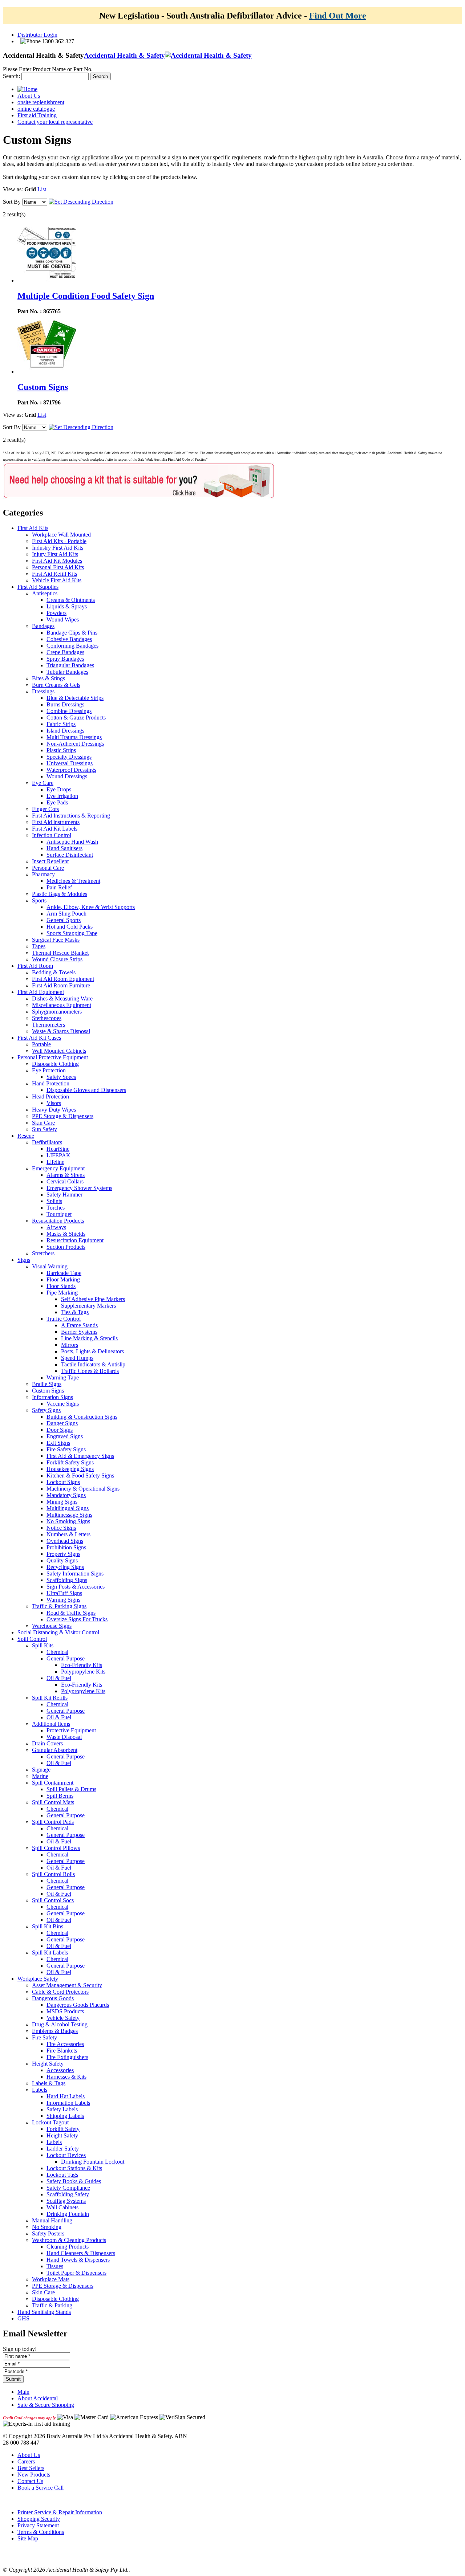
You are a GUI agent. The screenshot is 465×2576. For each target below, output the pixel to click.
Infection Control (52, 835)
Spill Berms (60, 1796)
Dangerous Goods (53, 1998)
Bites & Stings (48, 678)
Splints (54, 1201)
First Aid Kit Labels (55, 829)
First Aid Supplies (38, 587)
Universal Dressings (70, 763)
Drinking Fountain (68, 2214)
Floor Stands (61, 1286)
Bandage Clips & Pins (72, 633)
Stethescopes (47, 1018)
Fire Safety (45, 2037)
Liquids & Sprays (67, 606)
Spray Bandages (65, 659)
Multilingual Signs (68, 1508)
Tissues (55, 2266)
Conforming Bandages (72, 646)
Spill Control (32, 1639)
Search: (11, 76)
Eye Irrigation (62, 796)
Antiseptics (45, 593)
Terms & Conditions (41, 2532)
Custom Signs (43, 387)
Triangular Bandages (70, 665)
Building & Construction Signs (82, 1417)
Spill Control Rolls (53, 1874)
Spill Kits (43, 1645)
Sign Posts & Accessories (76, 1587)
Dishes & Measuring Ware (62, 998)
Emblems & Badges (55, 2031)
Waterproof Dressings (71, 770)
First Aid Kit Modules (57, 561)
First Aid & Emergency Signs (80, 1456)
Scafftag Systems (66, 2201)
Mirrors (70, 1345)
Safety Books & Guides (74, 2181)
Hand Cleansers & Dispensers (81, 2253)
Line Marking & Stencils (89, 1338)
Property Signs (63, 1554)
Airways (56, 1227)
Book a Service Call (41, 2488)
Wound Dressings (67, 776)
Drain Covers (47, 1743)
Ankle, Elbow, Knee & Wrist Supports (91, 907)
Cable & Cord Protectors (60, 1992)
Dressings (43, 691)
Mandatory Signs (66, 1495)
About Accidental (38, 2398)
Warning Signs (63, 1600)
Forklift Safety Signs (70, 1462)
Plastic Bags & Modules (60, 894)
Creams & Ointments (71, 600)
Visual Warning (50, 1266)
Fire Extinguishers (67, 2057)
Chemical (57, 1652)
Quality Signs (62, 1560)
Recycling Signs (65, 1567)
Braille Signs (47, 1384)
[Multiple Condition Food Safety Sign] (47, 280)
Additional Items (51, 1724)
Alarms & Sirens (66, 1175)
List (42, 189)
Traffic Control (64, 1319)
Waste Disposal (64, 1737)
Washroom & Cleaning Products (69, 2240)
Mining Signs (62, 1502)
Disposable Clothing (55, 1064)
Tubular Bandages (67, 672)
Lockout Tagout (50, 2122)
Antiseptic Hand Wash (72, 842)
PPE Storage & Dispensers (63, 1116)
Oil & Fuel (59, 1678)
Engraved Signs (65, 1436)
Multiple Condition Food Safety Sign (86, 296)
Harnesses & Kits (66, 2077)
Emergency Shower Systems (79, 1188)
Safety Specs (61, 1077)
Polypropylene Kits (83, 1672)
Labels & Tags (49, 2083)
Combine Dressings (69, 711)
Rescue (26, 1136)
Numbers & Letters (68, 1534)
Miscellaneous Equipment (62, 1005)
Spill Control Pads (53, 1822)
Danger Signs (62, 1423)
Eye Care (43, 783)
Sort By (12, 202)
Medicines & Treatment (73, 881)
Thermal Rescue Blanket (60, 953)
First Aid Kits (33, 528)
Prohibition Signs (66, 1547)
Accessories (60, 2070)
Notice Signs (61, 1528)
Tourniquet (59, 1214)
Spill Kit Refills (50, 1698)
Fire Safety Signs (66, 1449)
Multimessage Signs (69, 1515)
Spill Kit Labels (50, 1953)
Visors (54, 1103)
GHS (23, 2318)
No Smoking (47, 2227)
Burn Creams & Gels (56, 685)
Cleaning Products (68, 2247)
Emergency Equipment (58, 1168)
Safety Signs (46, 1410)
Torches (56, 1208)
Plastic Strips (61, 750)
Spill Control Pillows (56, 1848)
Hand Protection (51, 1083)
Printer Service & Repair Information (60, 2512)
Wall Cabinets (62, 2207)
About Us (29, 2455)
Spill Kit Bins (48, 1926)
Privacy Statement (38, 2525)
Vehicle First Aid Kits (57, 580)
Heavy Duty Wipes (54, 1110)
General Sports (64, 920)
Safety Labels (62, 2109)
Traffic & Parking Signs (59, 1606)
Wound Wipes (63, 619)
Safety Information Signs (75, 1574)
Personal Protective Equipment (53, 1057)
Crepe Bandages (65, 652)
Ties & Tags (75, 1312)
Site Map (28, 2538)
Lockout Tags (62, 2175)
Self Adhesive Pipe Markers (93, 1299)
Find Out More (338, 16)
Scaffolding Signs (67, 1580)
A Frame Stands (79, 1325)
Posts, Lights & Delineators (92, 1351)
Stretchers (43, 1253)
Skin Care (43, 1123)
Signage (41, 1770)
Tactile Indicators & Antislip (93, 1364)
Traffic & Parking (52, 2305)
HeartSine (58, 1149)
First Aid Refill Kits (54, 574)
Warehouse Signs (52, 1626)
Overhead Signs (65, 1541)
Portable (41, 1044)
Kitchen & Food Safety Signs (80, 1476)
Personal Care (48, 868)
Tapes (39, 946)
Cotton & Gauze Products (76, 718)
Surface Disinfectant (70, 855)
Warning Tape (63, 1377)
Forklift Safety (63, 2129)
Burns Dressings (65, 704)
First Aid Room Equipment (63, 979)
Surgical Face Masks (56, 940)
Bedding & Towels (54, 972)
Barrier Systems (79, 1332)
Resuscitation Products (58, 1221)
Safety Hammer (64, 1195)
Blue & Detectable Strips (75, 698)
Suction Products (66, 1247)
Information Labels (68, 2103)
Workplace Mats (51, 2279)
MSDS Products (65, 2011)
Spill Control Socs (53, 1900)
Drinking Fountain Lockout (93, 2162)
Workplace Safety (38, 1979)
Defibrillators (47, 1142)
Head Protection (50, 1097)
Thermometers (48, 1025)
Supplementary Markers (88, 1306)
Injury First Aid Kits (55, 554)
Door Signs (60, 1430)
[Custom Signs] (47, 372)
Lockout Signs (63, 1482)
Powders (56, 613)
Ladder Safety (63, 2149)
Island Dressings (65, 731)
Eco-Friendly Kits (82, 1665)
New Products (34, 2475)
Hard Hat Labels (66, 2096)
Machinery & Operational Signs (83, 1489)
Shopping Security (39, 2519)
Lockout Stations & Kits (74, 2168)
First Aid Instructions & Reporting (71, 816)
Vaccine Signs (63, 1404)
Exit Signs (58, 1443)
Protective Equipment (71, 1730)
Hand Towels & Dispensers (78, 2260)
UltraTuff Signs (64, 1593)
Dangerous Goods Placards (78, 2005)
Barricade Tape (64, 1273)
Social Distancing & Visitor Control (58, 1632)
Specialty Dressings (69, 757)
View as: (13, 189)
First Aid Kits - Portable (59, 541)
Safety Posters (48, 2233)
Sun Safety (45, 1129)
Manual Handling (52, 2220)
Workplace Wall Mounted (61, 535)
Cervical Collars (65, 1181)
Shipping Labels (65, 2116)
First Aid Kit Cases (39, 1038)
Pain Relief (59, 887)
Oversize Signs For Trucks (77, 1619)
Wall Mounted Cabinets (59, 1051)
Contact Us (30, 2481)
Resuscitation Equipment (75, 1240)
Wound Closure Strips (57, 959)
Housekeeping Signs (70, 1469)
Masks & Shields (66, 1234)
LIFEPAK (58, 1155)
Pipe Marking (62, 1293)
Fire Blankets (62, 2051)
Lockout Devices (66, 2155)
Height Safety (48, 2064)
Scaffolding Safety (68, 2194)
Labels (40, 2090)
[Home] (27, 89)
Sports (39, 900)
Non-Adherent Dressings (75, 744)
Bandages (43, 626)
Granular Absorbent (55, 1750)
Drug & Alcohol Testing (60, 2024)
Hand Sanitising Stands (44, 2312)
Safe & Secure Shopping (46, 2405)
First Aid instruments (56, 822)
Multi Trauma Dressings (74, 737)
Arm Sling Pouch (66, 914)
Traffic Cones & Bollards (90, 1371)
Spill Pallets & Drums (71, 1789)
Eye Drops (59, 789)
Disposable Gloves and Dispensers (86, 1090)
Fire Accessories (65, 2044)
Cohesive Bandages (69, 639)
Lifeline (55, 1162)
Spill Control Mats (53, 1802)
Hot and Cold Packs (70, 927)
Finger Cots (45, 809)
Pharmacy (43, 874)
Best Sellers (31, 2468)
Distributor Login (37, 35)
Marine (40, 1776)
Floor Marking (63, 1279)
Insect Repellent (50, 861)
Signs (24, 1260)
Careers (26, 2461)
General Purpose (66, 1658)
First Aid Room (35, 966)
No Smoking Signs (68, 1521)
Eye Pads (57, 802)
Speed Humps (77, 1358)
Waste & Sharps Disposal (61, 1031)
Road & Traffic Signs (71, 1613)
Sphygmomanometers (57, 1012)
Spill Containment (53, 1783)
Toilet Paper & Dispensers (76, 2273)
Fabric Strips (61, 724)
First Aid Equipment (41, 992)
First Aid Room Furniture (61, 985)
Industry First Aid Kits (58, 548)
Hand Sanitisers (64, 848)
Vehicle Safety (63, 2018)
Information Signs (52, 1397)
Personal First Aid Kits (58, 567)
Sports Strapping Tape (72, 933)
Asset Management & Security (67, 1985)
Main (23, 2392)
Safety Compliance (68, 2188)
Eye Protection (49, 1070)
